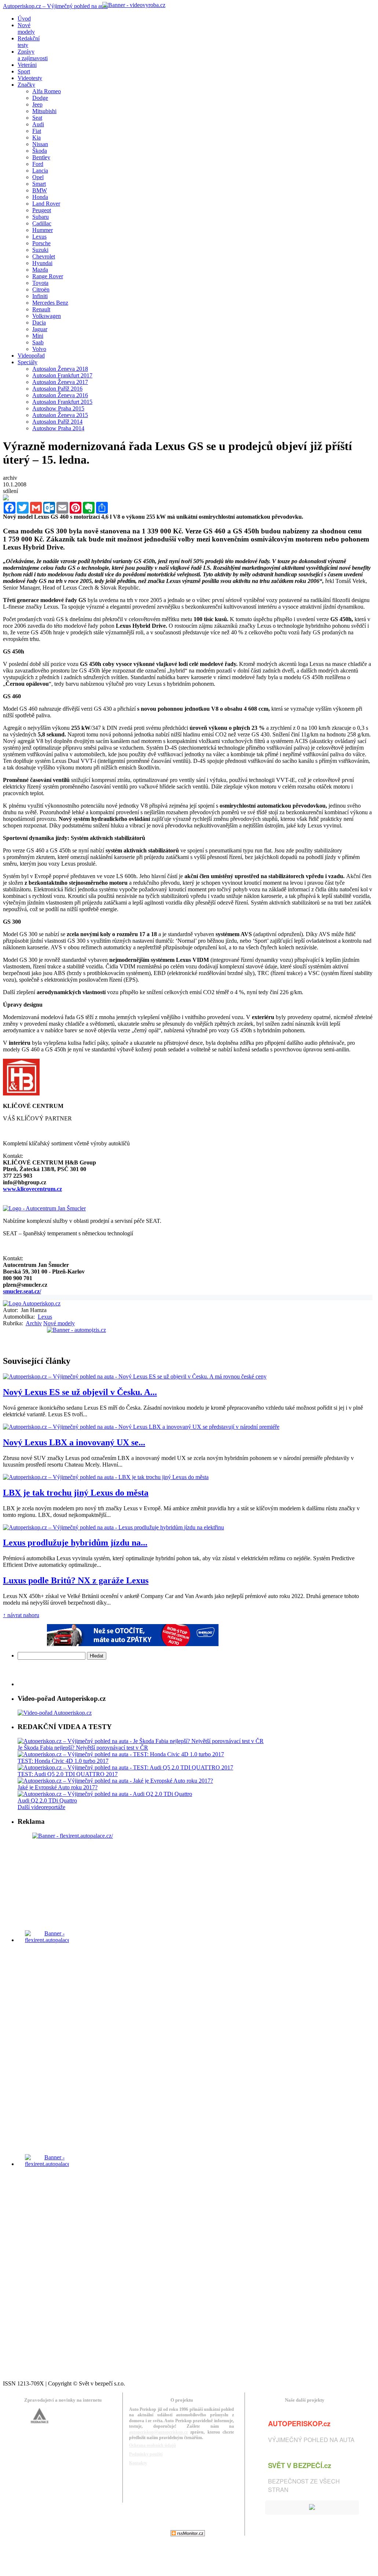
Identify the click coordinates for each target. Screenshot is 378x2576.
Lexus (39, 237)
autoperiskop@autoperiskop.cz (158, 2432)
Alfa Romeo (47, 91)
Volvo (39, 349)
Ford (38, 164)
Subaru (41, 217)
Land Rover (46, 204)
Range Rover (48, 276)
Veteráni (27, 65)
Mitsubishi (44, 111)
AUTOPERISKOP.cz (299, 2423)
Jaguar (40, 329)
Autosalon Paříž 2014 (57, 422)
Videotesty (30, 78)
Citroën (41, 289)
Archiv (34, 1323)
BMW (40, 190)
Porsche (41, 243)
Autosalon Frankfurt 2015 (62, 402)
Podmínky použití (146, 2454)
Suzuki (40, 250)
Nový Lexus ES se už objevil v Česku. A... (80, 1392)
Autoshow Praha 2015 (58, 408)
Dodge (40, 98)
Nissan (40, 144)
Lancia (40, 171)
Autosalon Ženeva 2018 (60, 369)
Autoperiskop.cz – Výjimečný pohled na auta (55, 6)
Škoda (40, 151)
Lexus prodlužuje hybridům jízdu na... (75, 1543)
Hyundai (42, 263)
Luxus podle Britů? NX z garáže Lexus (76, 1580)
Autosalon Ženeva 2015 (60, 415)
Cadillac (42, 223)
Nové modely (59, 1323)
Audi (38, 124)
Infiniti (40, 296)
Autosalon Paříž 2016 (57, 389)
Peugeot (42, 210)
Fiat (37, 131)
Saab (38, 342)
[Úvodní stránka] (32, 1303)
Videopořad (31, 356)
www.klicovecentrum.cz (32, 1189)
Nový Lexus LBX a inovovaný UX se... (74, 1442)
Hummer (43, 230)
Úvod (24, 19)
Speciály (27, 362)
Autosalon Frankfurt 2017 (62, 375)
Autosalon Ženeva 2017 (60, 382)
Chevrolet (44, 256)
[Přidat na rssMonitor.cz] (188, 2534)
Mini (38, 336)
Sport (24, 71)
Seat (37, 118)
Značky (26, 85)
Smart (39, 184)
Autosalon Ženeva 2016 (60, 395)
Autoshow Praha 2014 (58, 428)
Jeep (37, 104)
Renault (41, 309)
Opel (38, 177)
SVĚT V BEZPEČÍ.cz (300, 2465)
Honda (40, 197)
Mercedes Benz (50, 303)
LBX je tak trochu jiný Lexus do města (76, 1493)
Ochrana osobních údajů (153, 2445)
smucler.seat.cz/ (22, 1291)
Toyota (40, 283)
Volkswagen (47, 316)
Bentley (41, 157)
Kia (36, 137)
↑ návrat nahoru (21, 1615)
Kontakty (138, 2463)
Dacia (39, 323)
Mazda (40, 270)
